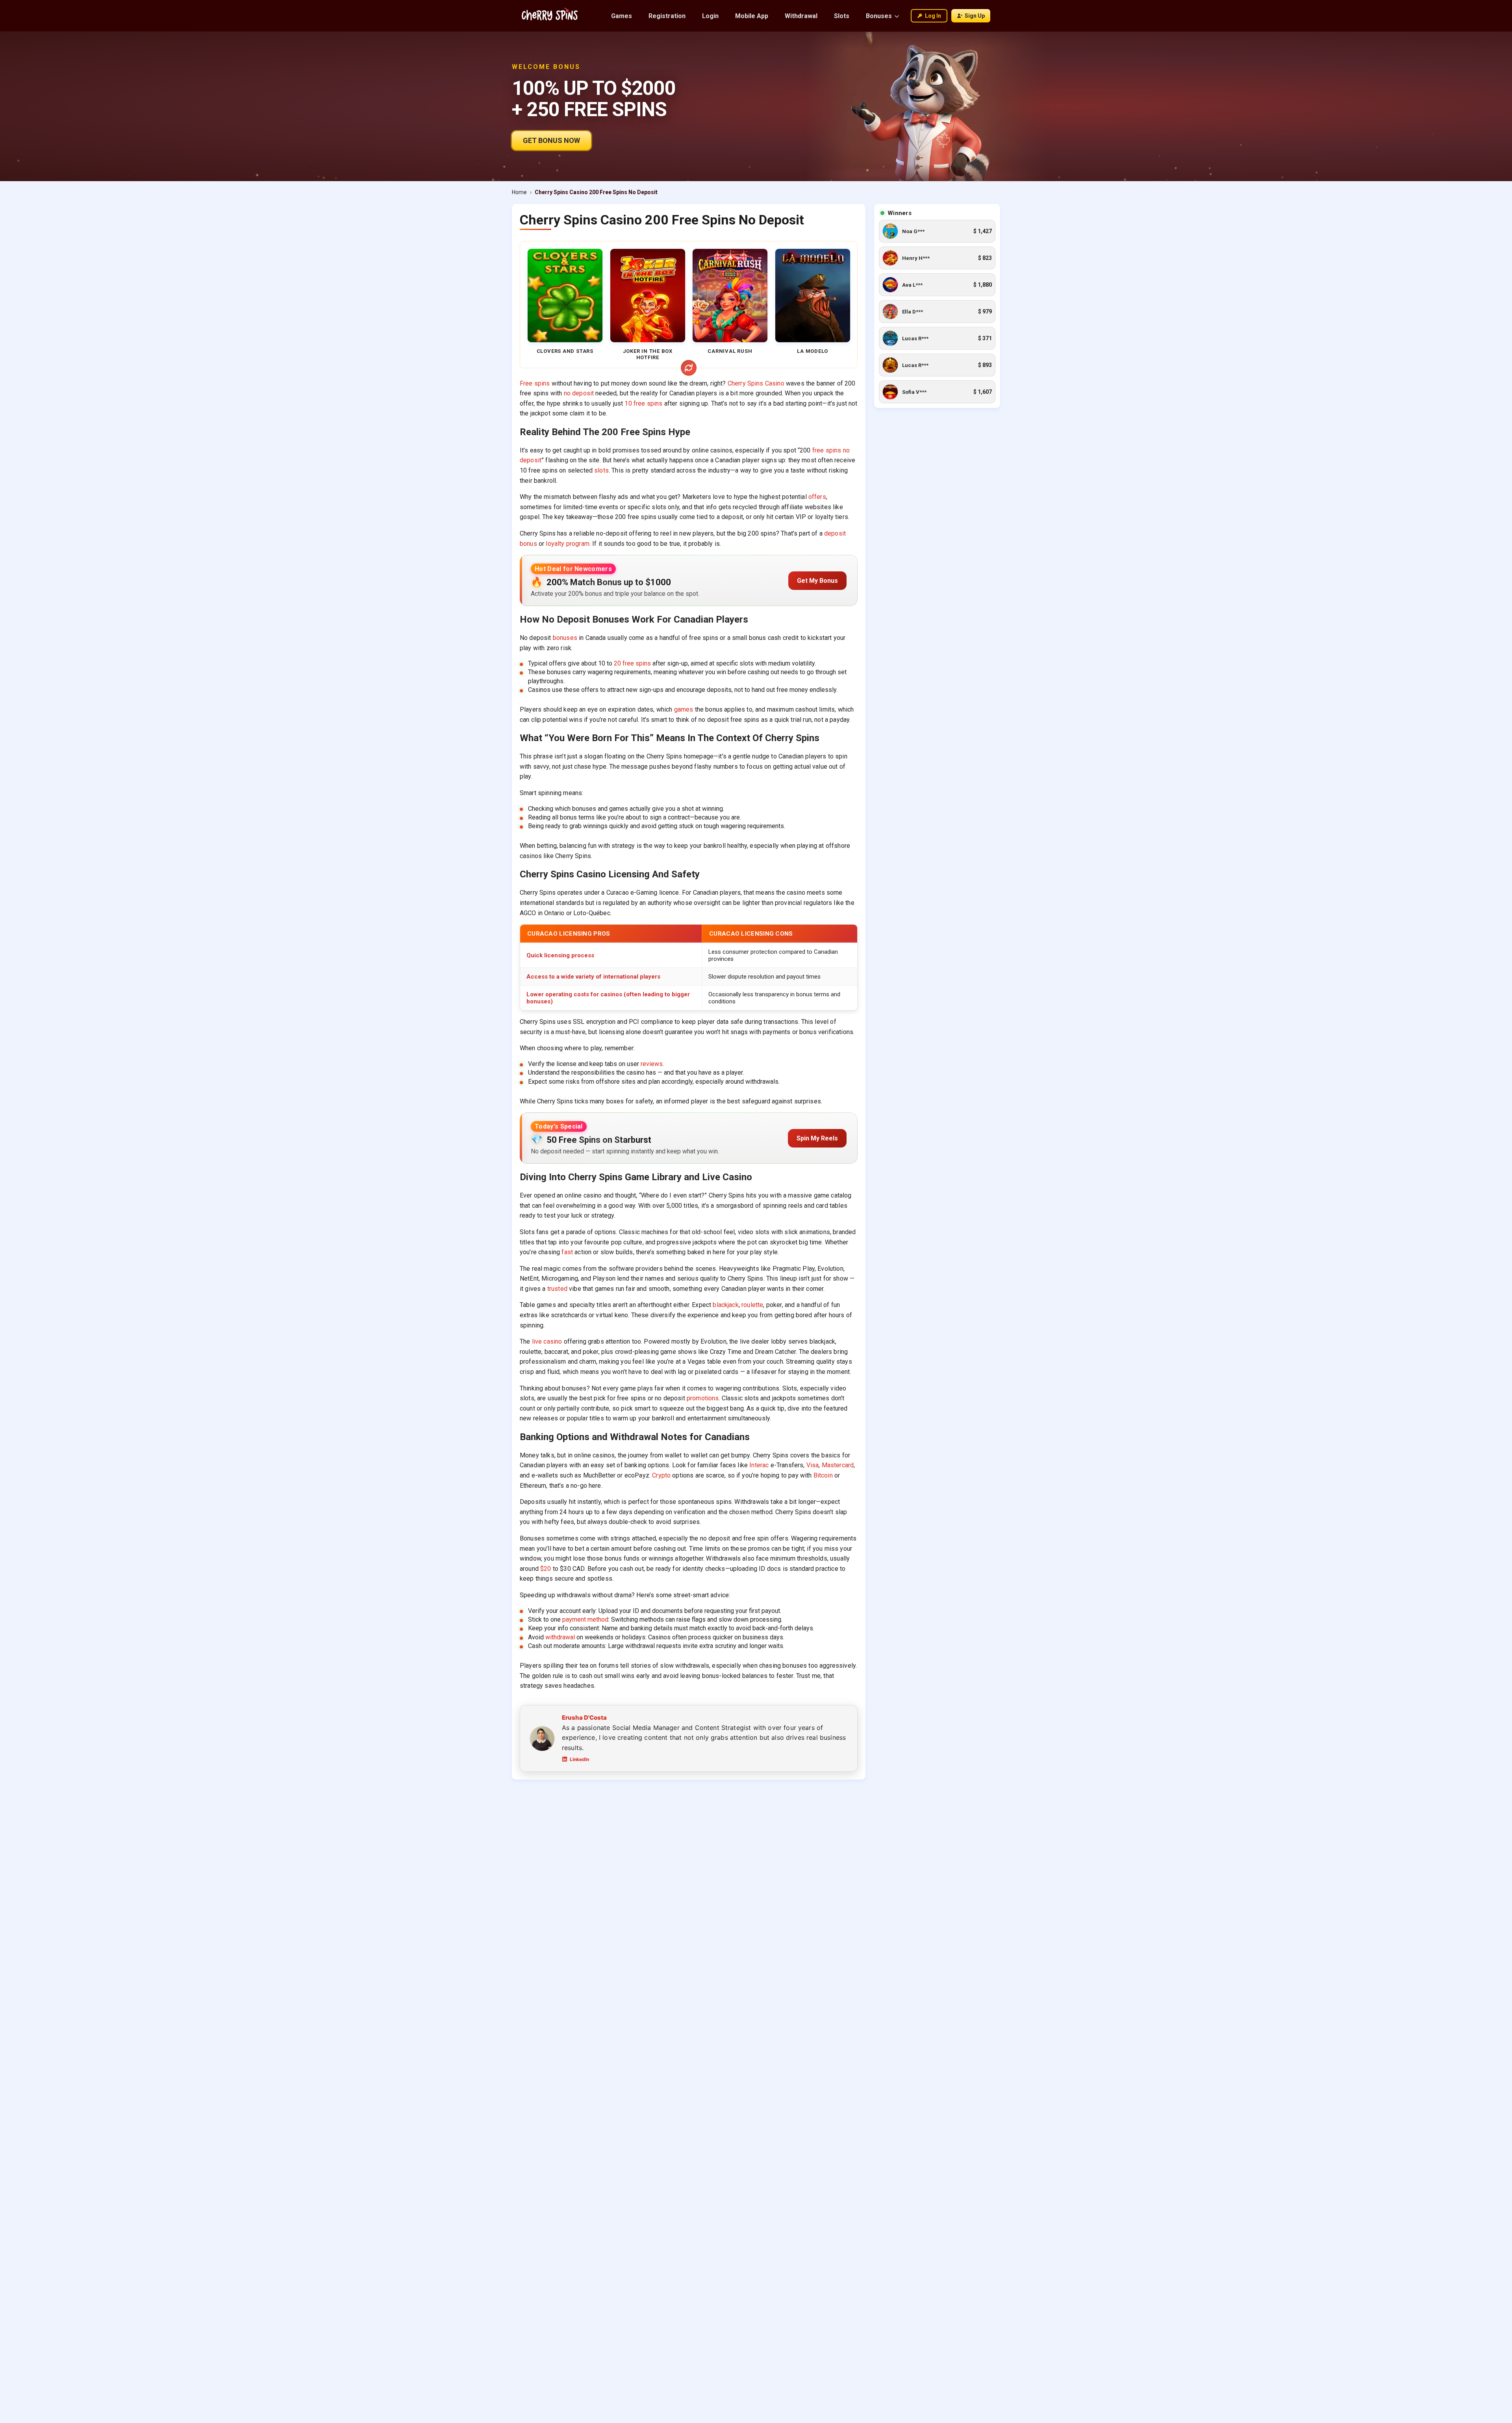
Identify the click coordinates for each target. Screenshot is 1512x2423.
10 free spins (643, 403)
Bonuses (879, 16)
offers (817, 497)
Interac (759, 1465)
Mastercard (838, 1465)
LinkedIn (579, 1759)
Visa (813, 1465)
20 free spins (632, 663)
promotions (703, 1398)
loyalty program (567, 544)
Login (710, 16)
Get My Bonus (817, 581)
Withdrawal (801, 16)
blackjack (725, 1305)
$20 (546, 1569)
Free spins (535, 383)
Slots (842, 16)
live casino (547, 1341)
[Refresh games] (689, 368)
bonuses (565, 638)
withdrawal (560, 1637)
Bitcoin (823, 1475)
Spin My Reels (817, 1138)
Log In (933, 16)
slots (601, 470)
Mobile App (752, 16)
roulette (752, 1305)
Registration (667, 16)
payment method (585, 1619)
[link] (937, 231)
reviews (652, 1064)
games (684, 709)
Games (622, 16)
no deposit (579, 393)
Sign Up (975, 16)
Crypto (661, 1475)
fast (567, 1252)
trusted (557, 1289)
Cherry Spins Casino (756, 383)
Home (519, 192)
